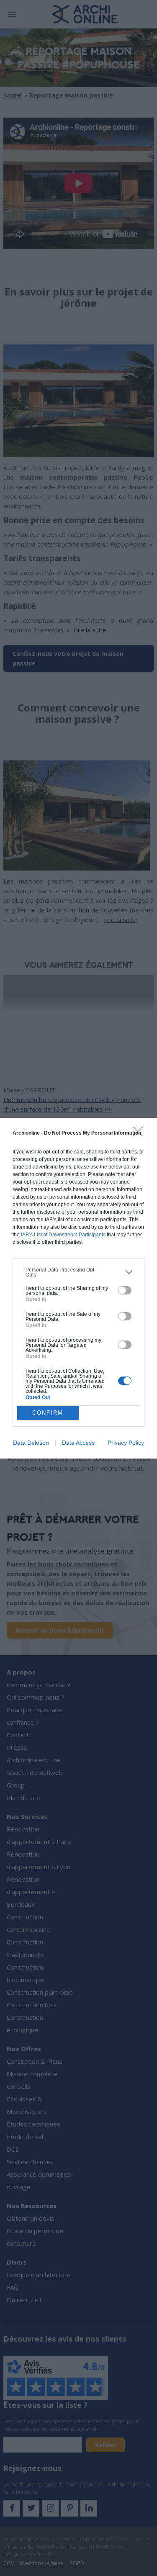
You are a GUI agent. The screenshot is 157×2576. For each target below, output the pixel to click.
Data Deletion (31, 1443)
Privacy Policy (126, 1443)
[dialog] (78, 1288)
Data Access (78, 1443)
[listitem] (78, 1272)
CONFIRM (48, 1413)
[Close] (141, 1134)
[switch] (125, 1290)
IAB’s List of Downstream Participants (63, 1235)
